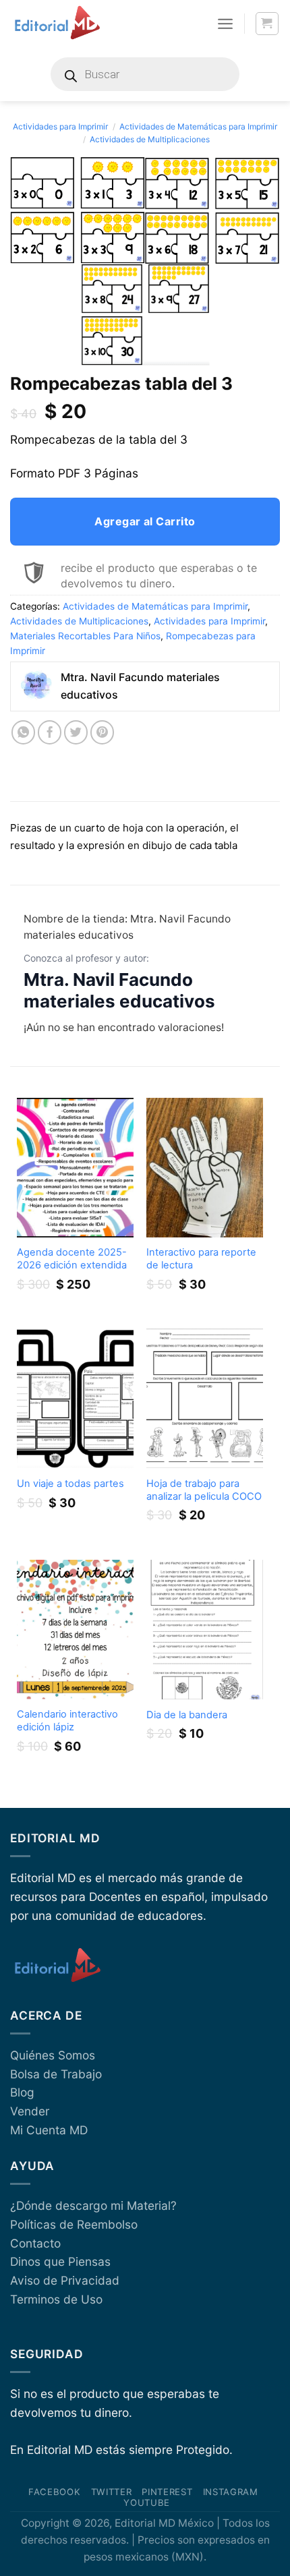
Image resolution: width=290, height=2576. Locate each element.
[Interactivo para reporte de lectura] (205, 1168)
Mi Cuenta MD (49, 2130)
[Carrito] (267, 24)
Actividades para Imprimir (60, 126)
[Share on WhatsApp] (24, 732)
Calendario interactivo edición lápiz (67, 1721)
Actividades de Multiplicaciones (150, 139)
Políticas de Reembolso (74, 2224)
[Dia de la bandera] (205, 1630)
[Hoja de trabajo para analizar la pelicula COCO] (205, 1398)
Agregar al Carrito (145, 521)
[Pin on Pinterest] (103, 732)
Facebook (54, 2492)
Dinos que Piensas (60, 2261)
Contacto (35, 2243)
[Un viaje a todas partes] (75, 1398)
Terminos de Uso (56, 2299)
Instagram (231, 2492)
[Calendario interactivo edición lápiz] (75, 1630)
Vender (30, 2111)
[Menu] (225, 24)
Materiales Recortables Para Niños (85, 636)
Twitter (112, 2492)
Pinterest (167, 2492)
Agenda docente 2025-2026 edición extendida (72, 1259)
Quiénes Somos (53, 2055)
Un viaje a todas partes (70, 1484)
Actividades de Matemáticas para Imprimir (198, 126)
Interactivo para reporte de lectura (201, 1259)
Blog (22, 2092)
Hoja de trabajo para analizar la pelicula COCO (204, 1490)
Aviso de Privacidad (65, 2280)
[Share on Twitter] (76, 732)
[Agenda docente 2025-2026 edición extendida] (75, 1168)
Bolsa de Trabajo (56, 2074)
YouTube (147, 2502)
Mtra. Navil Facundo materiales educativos (119, 991)
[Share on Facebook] (50, 732)
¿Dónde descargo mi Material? (93, 2205)
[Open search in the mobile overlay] (145, 74)
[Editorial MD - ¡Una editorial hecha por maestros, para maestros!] (57, 24)
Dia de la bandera (187, 1715)
